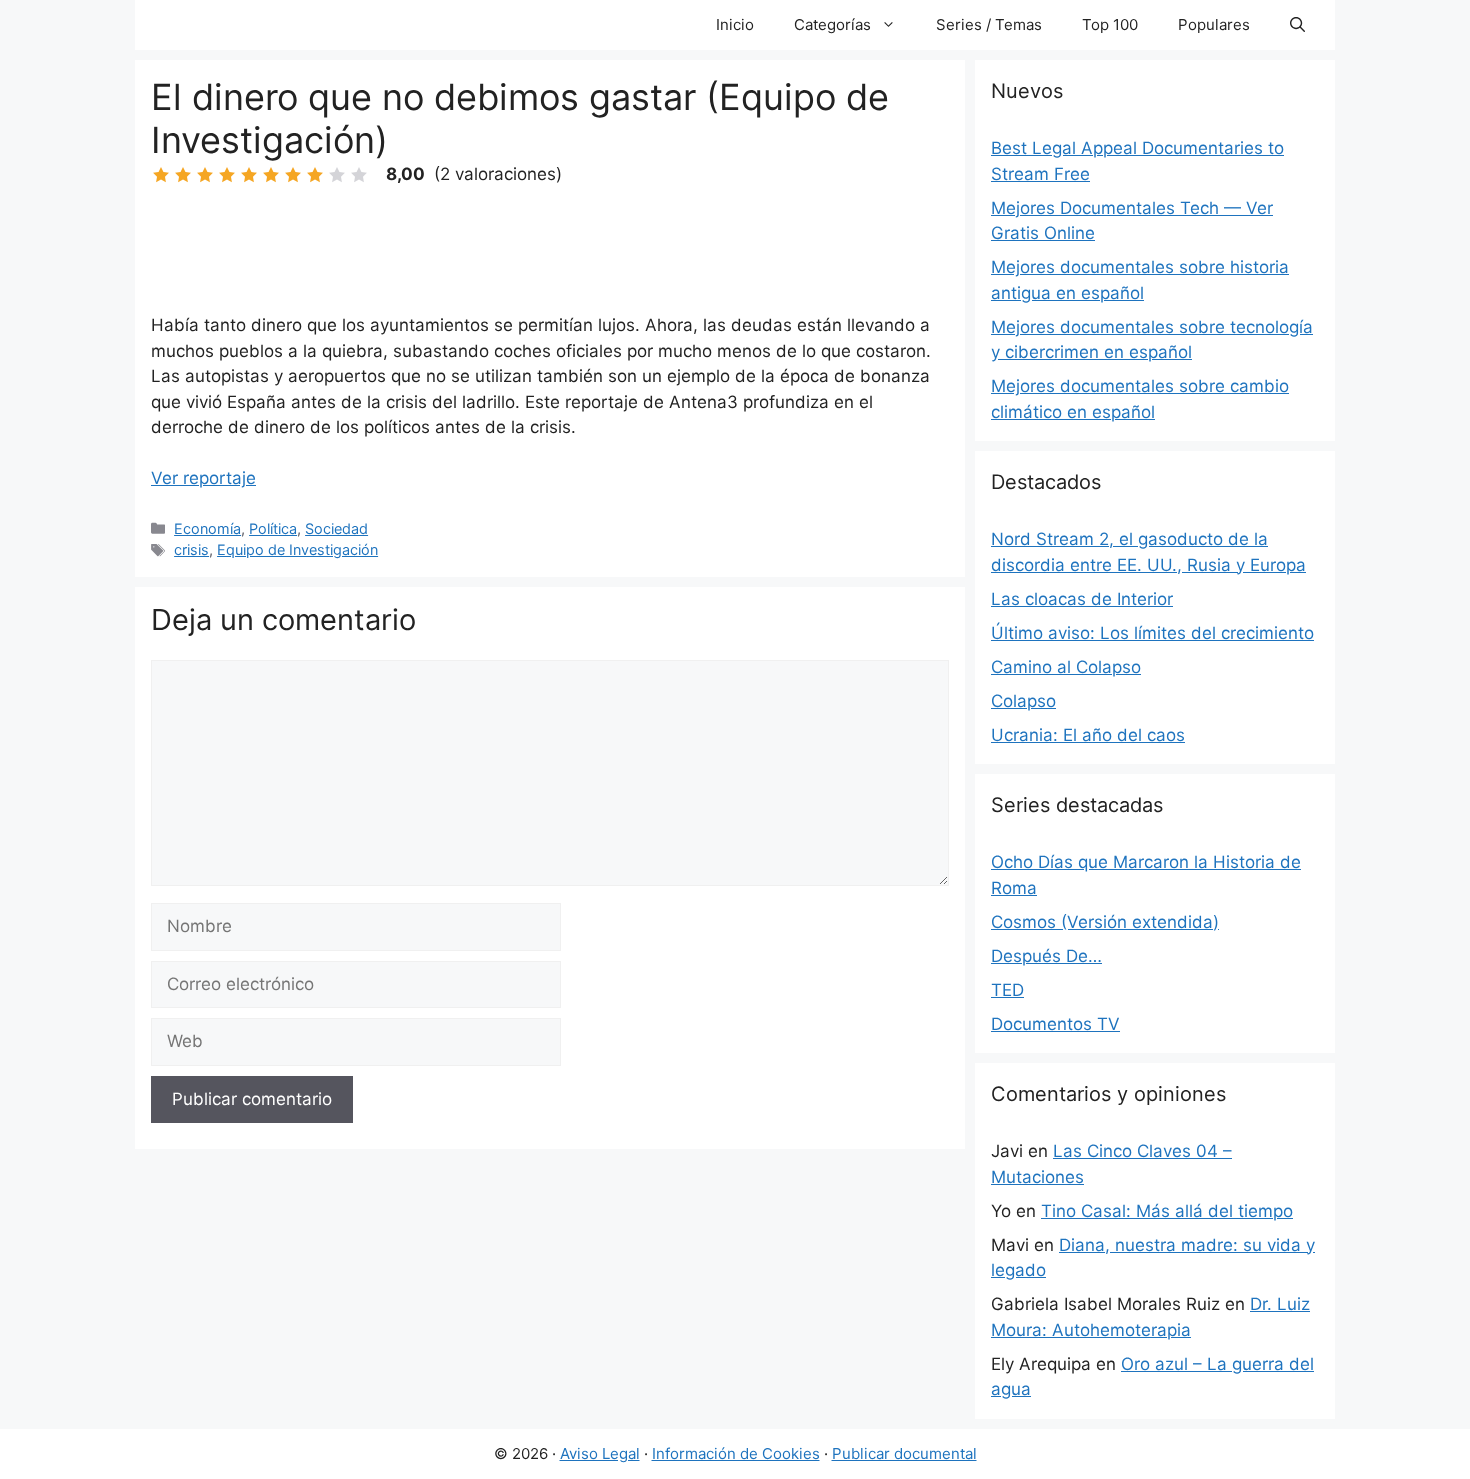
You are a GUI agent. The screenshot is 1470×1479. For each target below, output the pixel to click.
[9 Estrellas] (337, 175)
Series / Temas (989, 24)
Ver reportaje (203, 478)
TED (1007, 990)
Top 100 (1110, 24)
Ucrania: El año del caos (1088, 735)
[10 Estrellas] (359, 175)
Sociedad (336, 528)
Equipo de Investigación (297, 549)
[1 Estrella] (161, 175)
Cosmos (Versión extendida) (1105, 922)
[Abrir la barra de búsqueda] (1297, 25)
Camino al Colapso (1066, 667)
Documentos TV (1055, 1024)
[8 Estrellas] (315, 175)
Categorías (832, 24)
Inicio (735, 24)
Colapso (1023, 701)
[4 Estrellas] (227, 175)
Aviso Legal (600, 1453)
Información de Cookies (736, 1453)
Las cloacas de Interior (1082, 599)
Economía (207, 528)
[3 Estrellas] (205, 175)
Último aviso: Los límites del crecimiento (1152, 633)
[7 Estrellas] (293, 175)
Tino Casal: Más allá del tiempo (1167, 1211)
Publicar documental (904, 1453)
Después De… (1046, 956)
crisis (191, 549)
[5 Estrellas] (249, 175)
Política (273, 528)
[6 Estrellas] (271, 175)
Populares (1214, 24)
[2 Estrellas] (183, 175)
